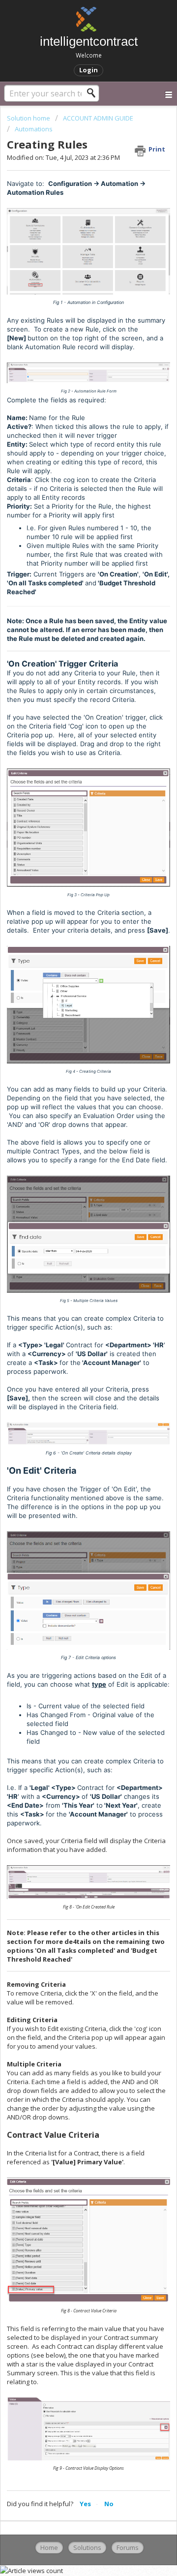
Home (49, 2547)
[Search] (94, 93)
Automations (34, 129)
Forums (128, 2547)
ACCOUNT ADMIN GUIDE (98, 118)
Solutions (87, 2547)
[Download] (70, 1322)
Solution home (29, 118)
